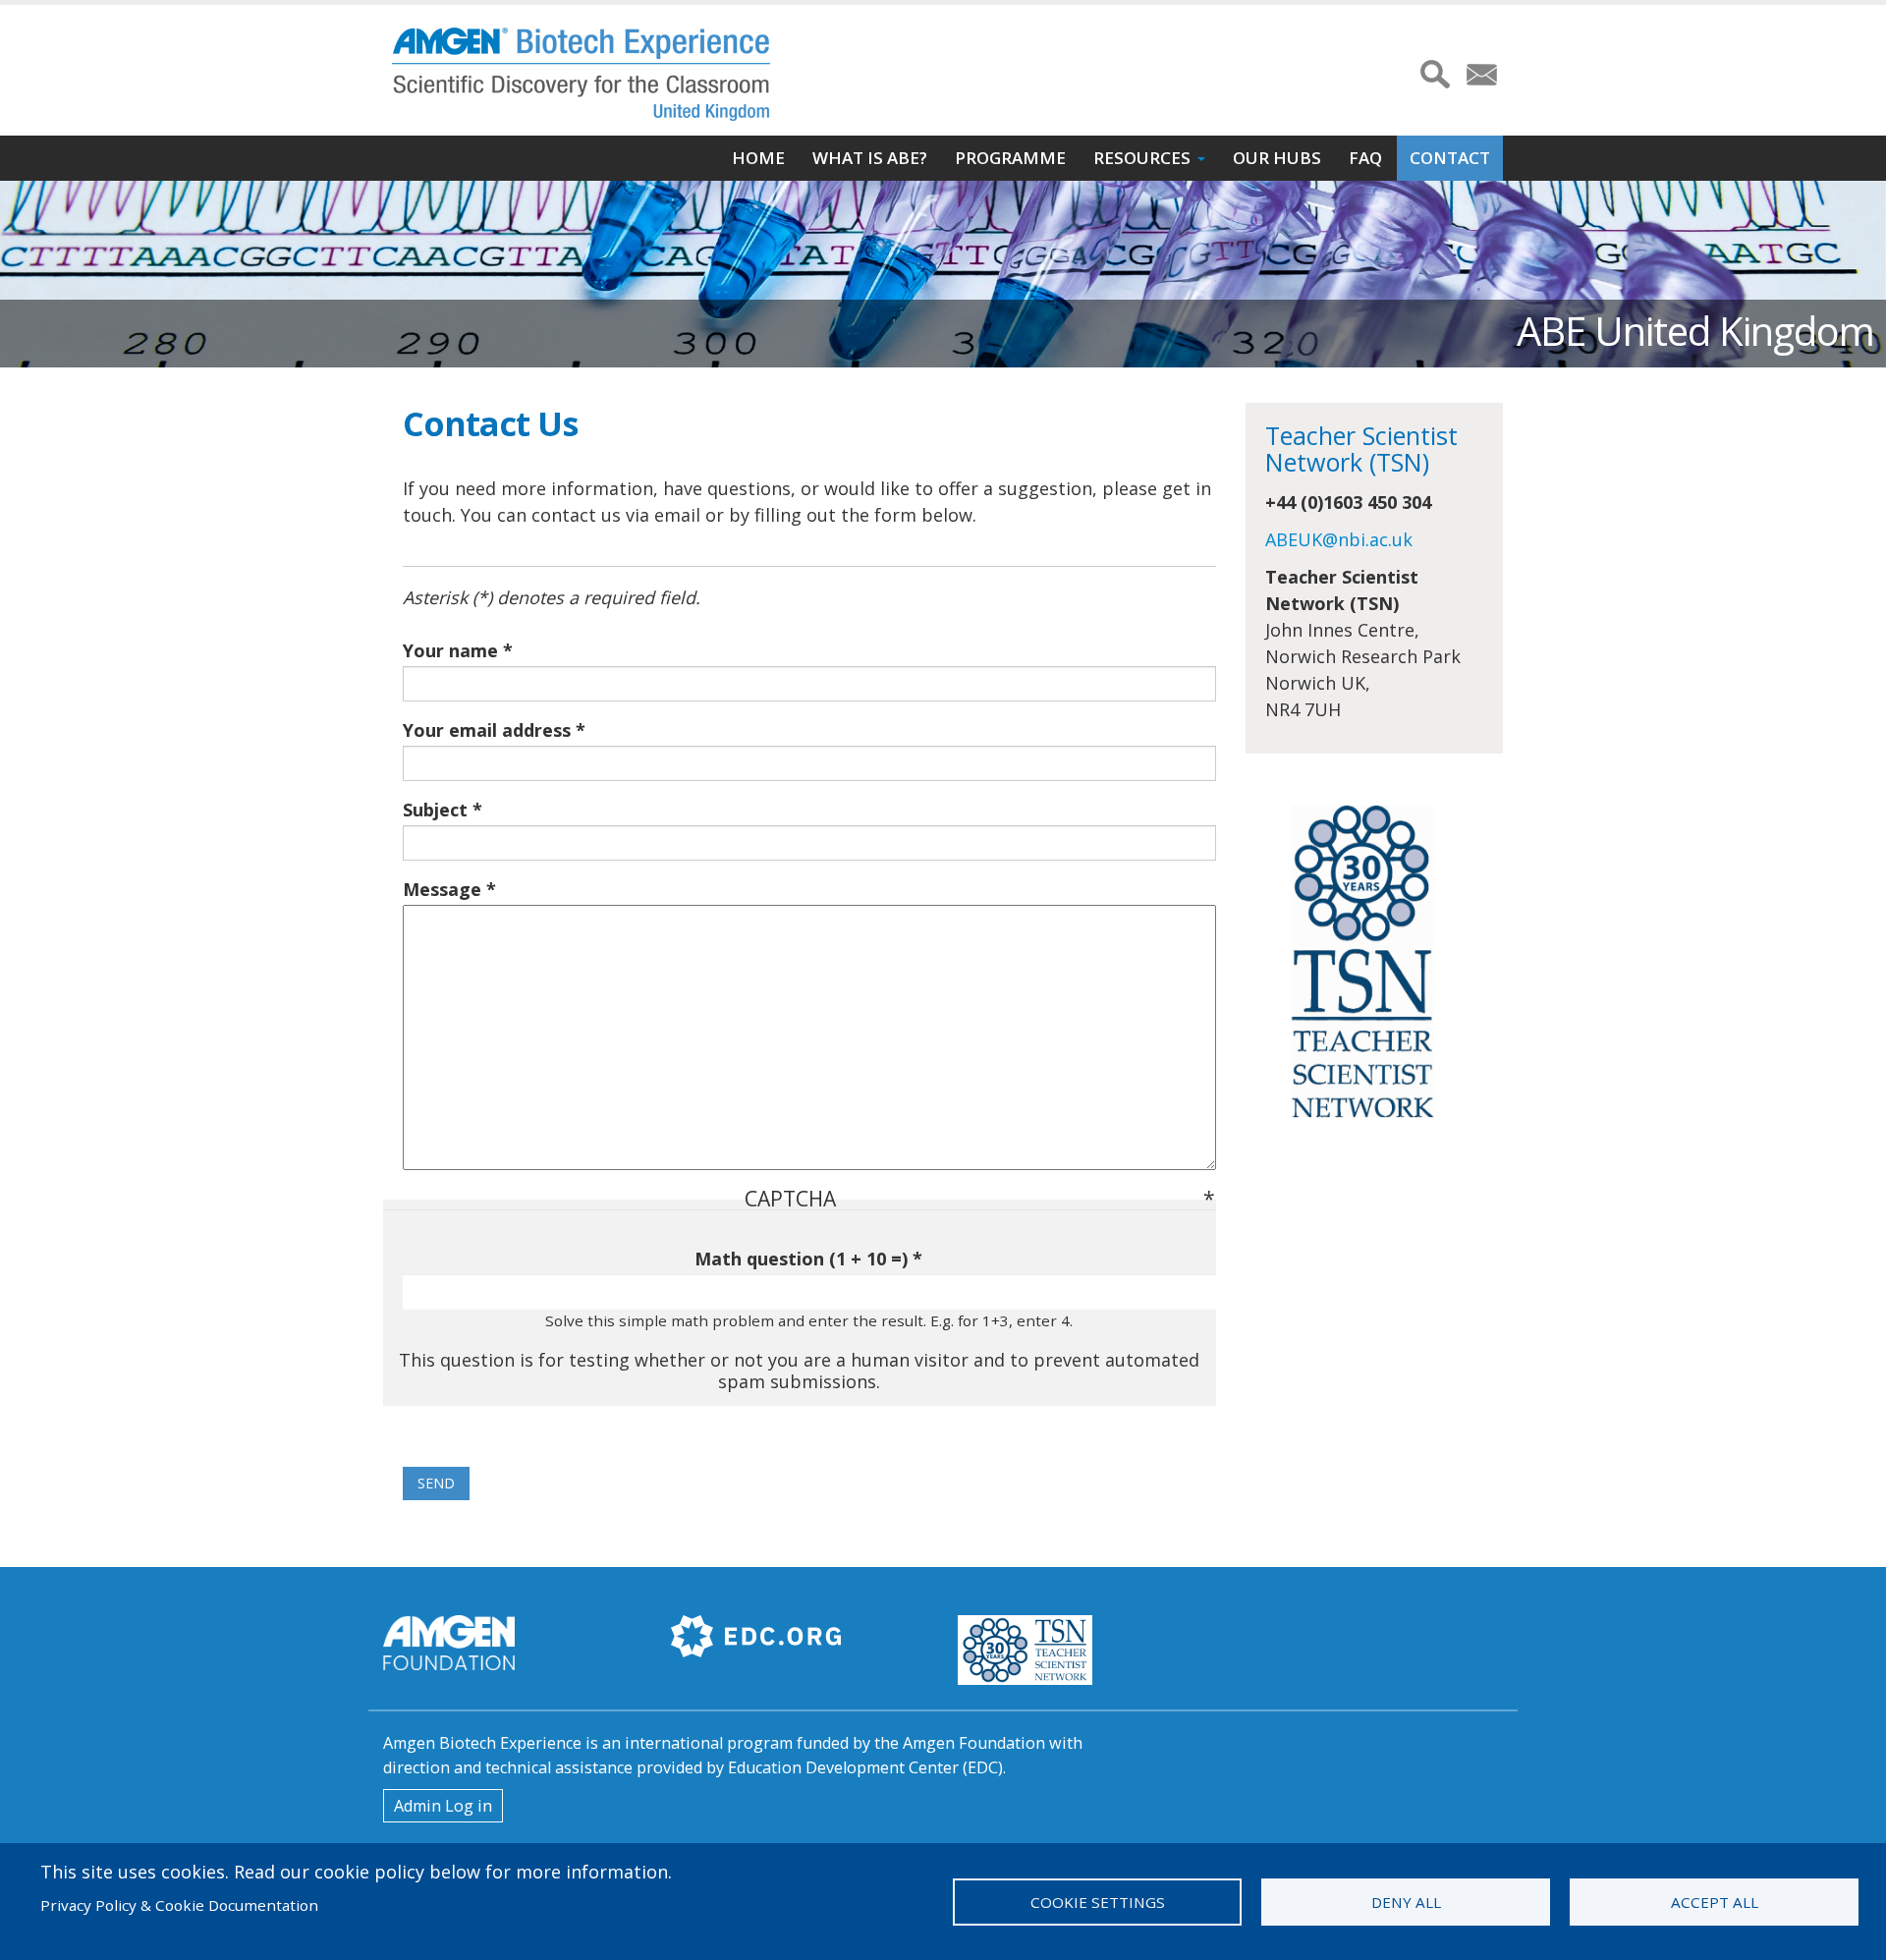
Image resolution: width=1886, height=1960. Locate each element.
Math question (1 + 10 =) (801, 1259)
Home (758, 158)
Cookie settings (1098, 1902)
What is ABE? (870, 158)
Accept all (1715, 1902)
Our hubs (1277, 158)
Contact (1450, 158)
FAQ (1365, 158)
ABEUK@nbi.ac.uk (1339, 539)
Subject (435, 810)
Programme (1010, 158)
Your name (450, 650)
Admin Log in (443, 1806)
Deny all (1406, 1902)
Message (442, 889)
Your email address (487, 730)
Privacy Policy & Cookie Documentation (179, 1905)
